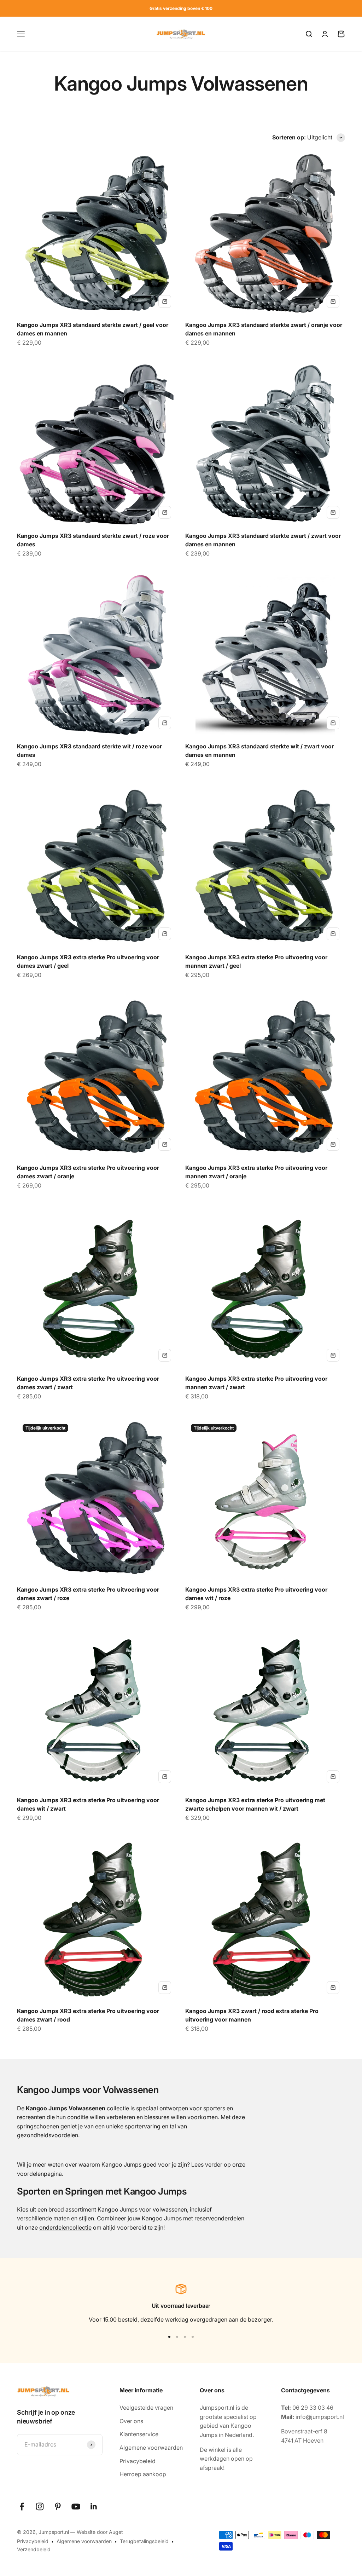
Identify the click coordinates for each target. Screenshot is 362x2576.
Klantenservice (139, 2434)
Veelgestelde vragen (146, 2408)
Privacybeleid (138, 2461)
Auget (116, 2532)
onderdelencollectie (65, 2227)
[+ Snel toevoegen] (165, 301)
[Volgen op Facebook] (22, 2506)
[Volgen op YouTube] (76, 2506)
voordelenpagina (39, 2174)
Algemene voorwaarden (151, 2448)
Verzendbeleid (34, 2549)
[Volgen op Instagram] (40, 2506)
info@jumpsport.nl (320, 2417)
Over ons (131, 2421)
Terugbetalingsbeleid (144, 2541)
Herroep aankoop (143, 2474)
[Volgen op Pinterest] (58, 2506)
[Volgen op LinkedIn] (94, 2506)
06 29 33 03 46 (313, 2408)
